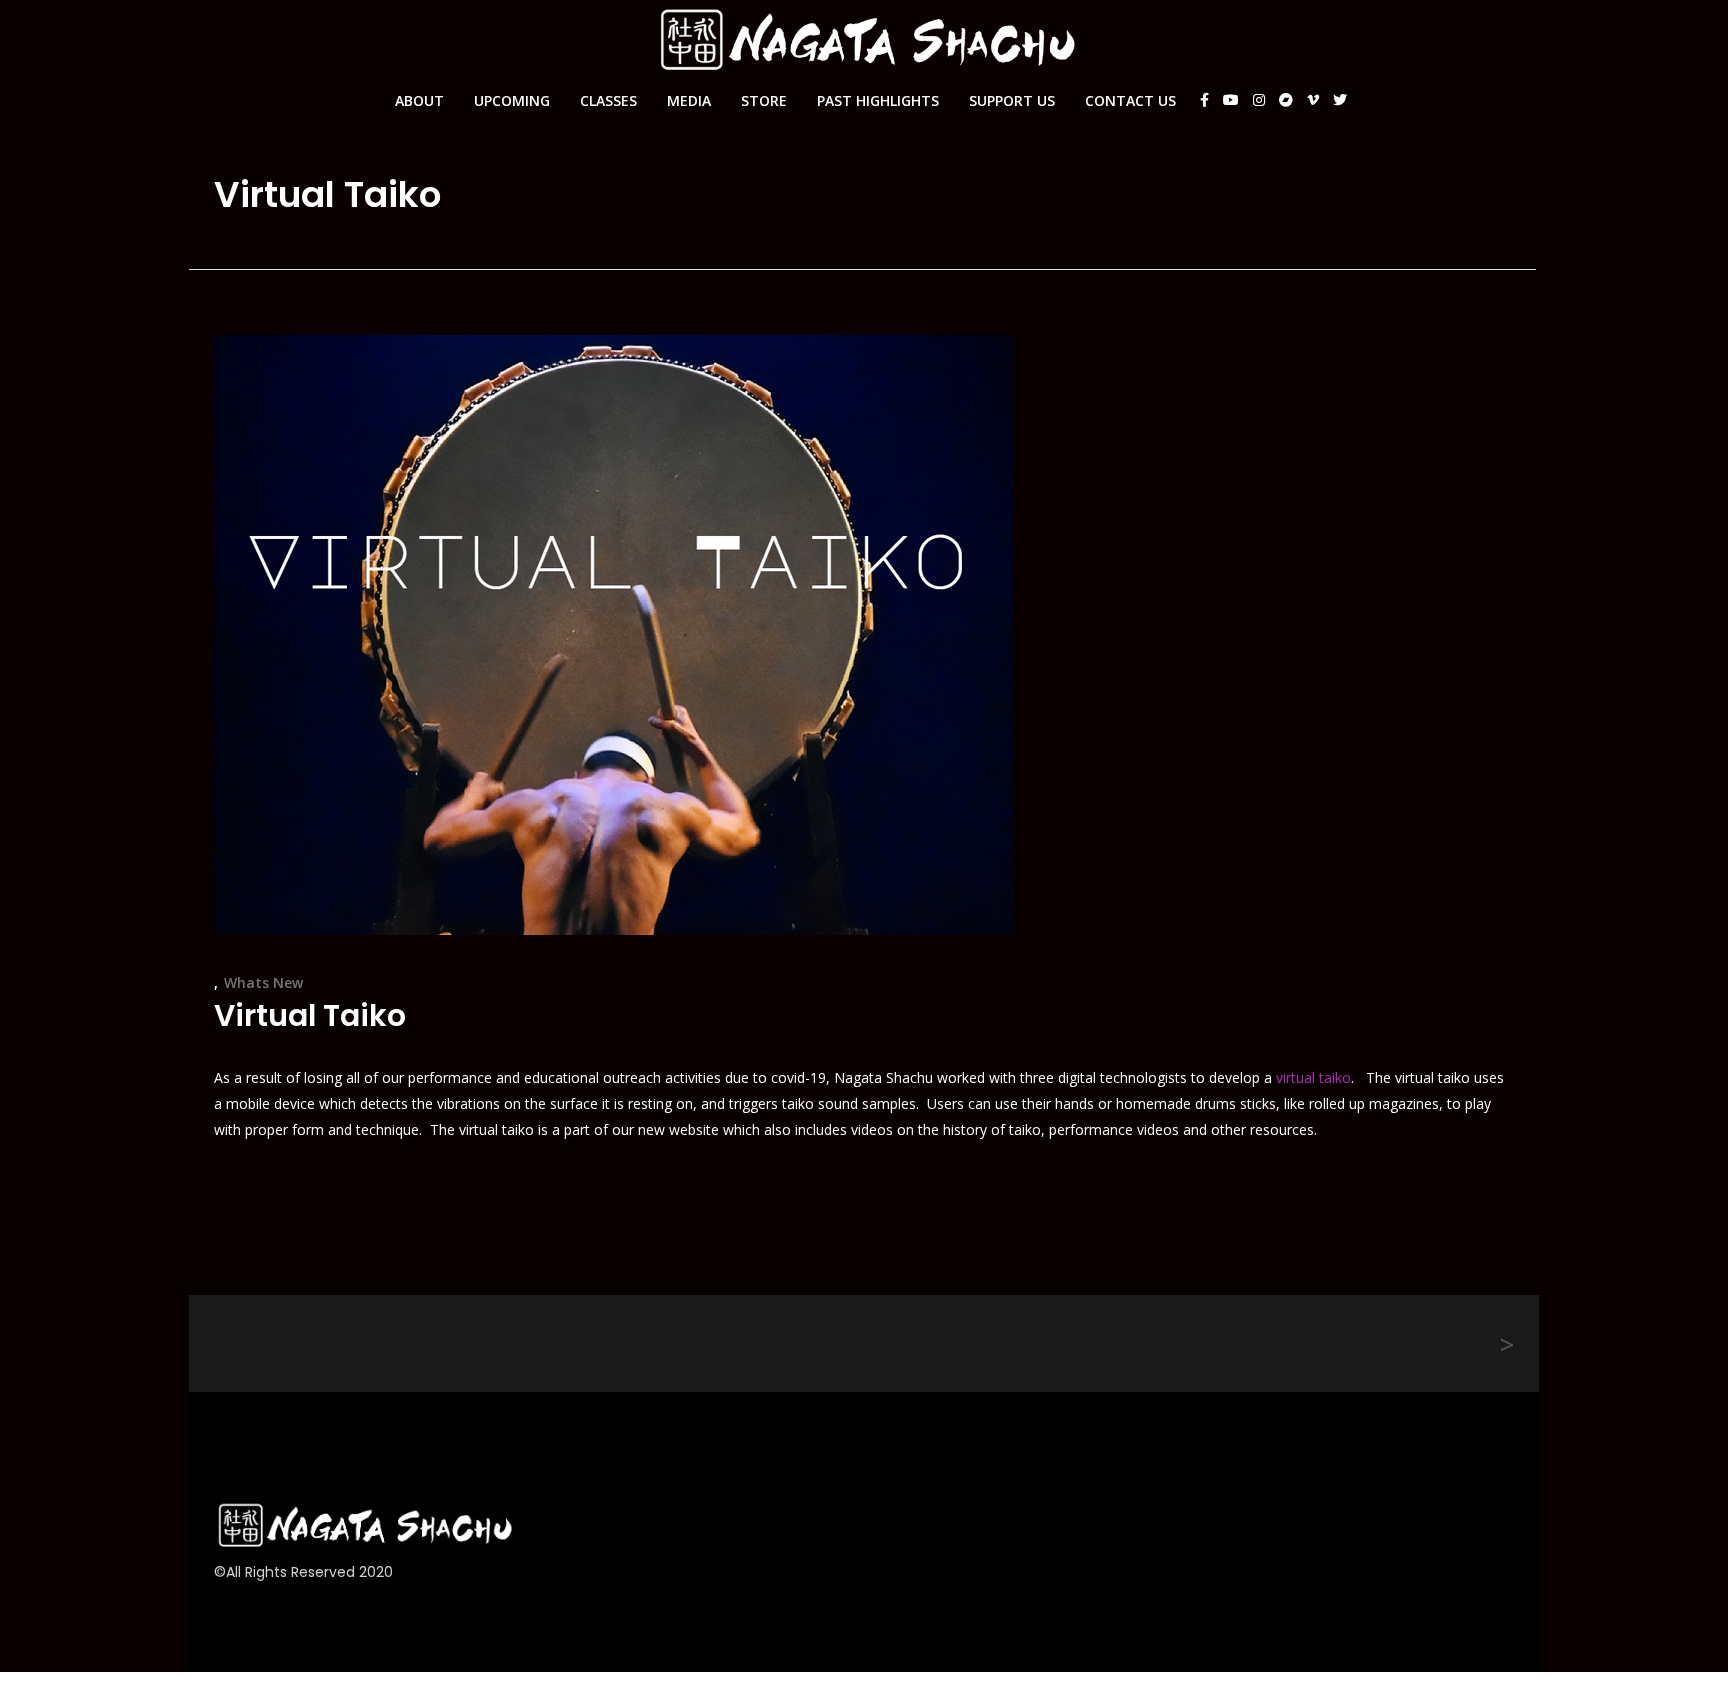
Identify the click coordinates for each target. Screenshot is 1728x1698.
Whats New (263, 982)
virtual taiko (1313, 1077)
